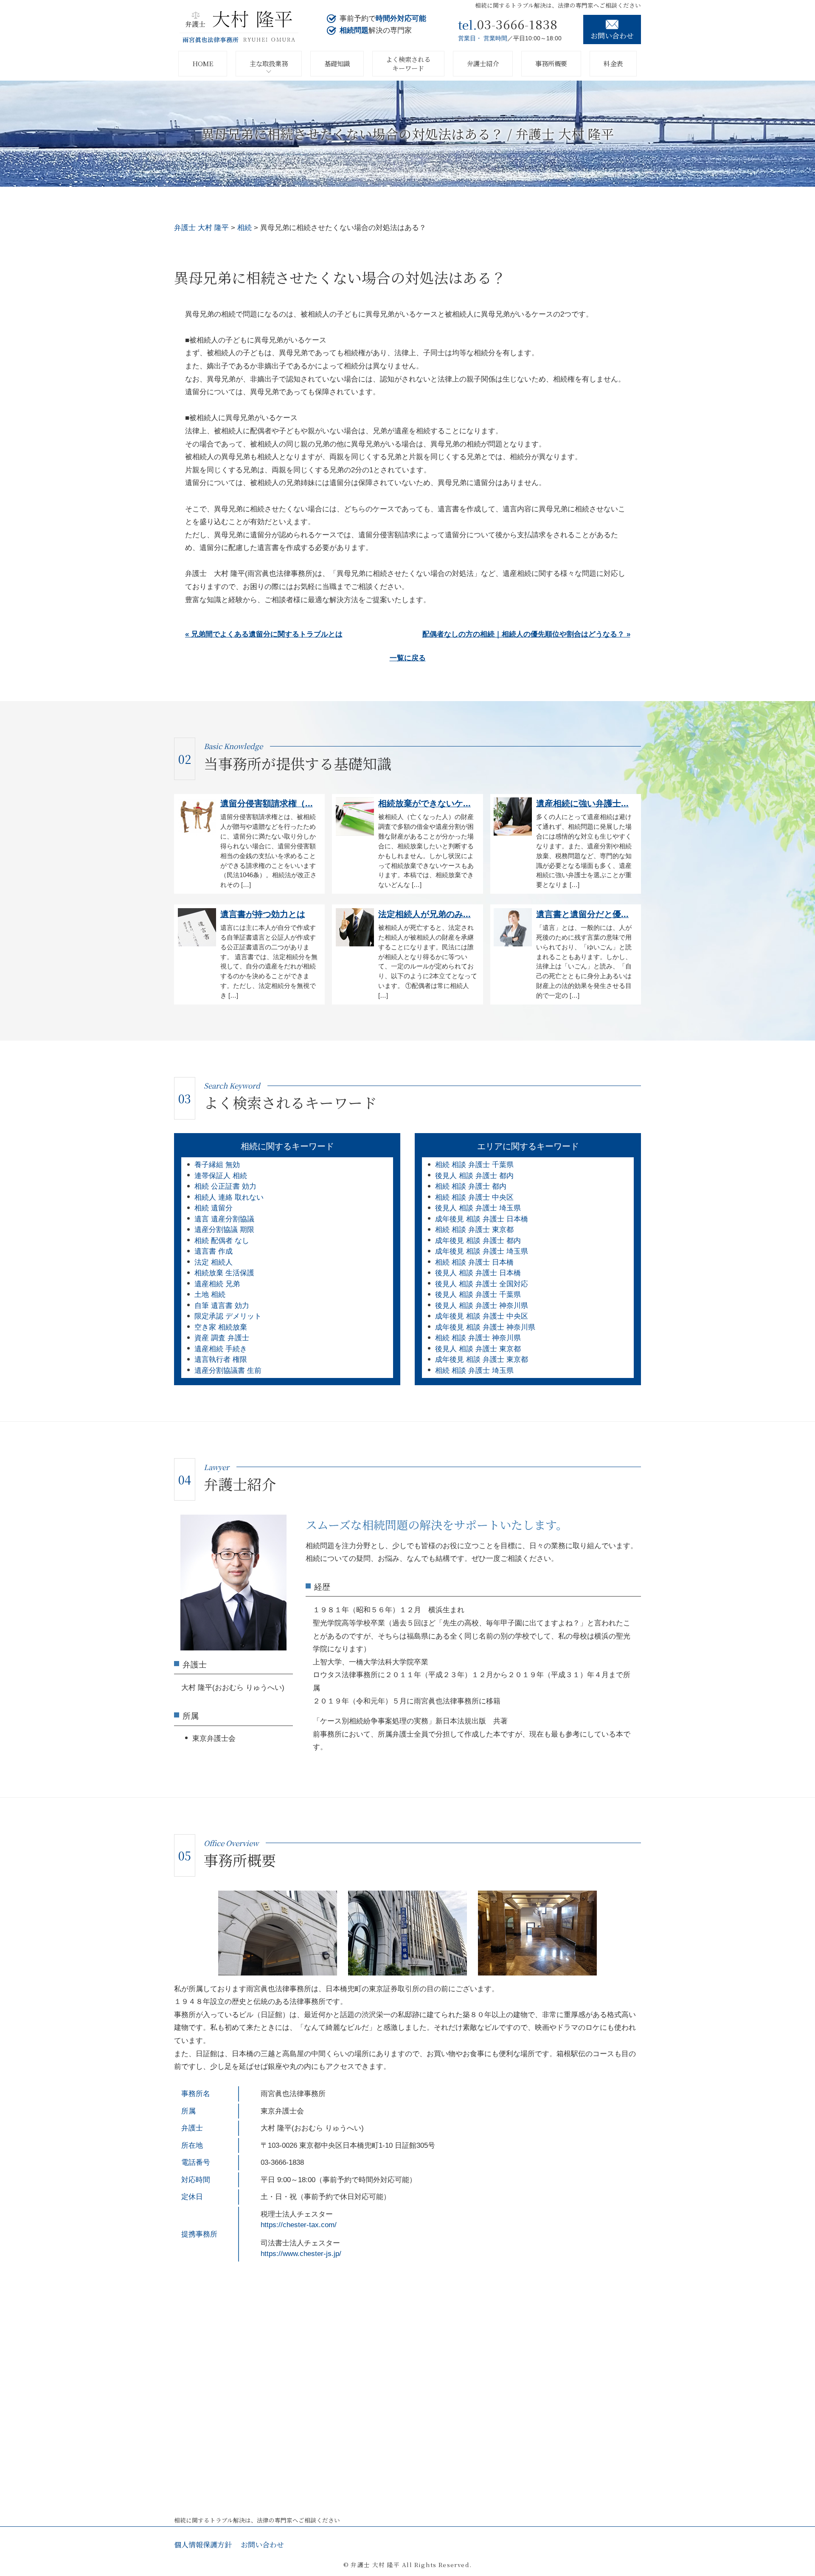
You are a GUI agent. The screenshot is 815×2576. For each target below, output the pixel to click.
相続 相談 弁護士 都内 (471, 1186)
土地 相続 (210, 1295)
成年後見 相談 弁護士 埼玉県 (482, 1251)
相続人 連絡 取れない (229, 1197)
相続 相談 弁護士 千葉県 (474, 1165)
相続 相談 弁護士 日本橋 (474, 1262)
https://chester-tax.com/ (299, 2225)
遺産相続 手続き (221, 1349)
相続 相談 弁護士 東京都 (474, 1230)
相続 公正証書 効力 (225, 1186)
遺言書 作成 (214, 1251)
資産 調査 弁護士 (222, 1338)
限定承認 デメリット (228, 1316)
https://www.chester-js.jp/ (301, 2254)
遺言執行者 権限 (221, 1360)
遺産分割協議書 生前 (228, 1371)
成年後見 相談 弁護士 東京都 (482, 1360)
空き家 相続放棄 (221, 1327)
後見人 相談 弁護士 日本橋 (478, 1273)
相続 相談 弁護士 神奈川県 (478, 1338)
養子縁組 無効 (217, 1165)
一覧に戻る (408, 658)
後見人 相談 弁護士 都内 (474, 1176)
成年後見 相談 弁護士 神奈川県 (485, 1327)
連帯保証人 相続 (221, 1176)
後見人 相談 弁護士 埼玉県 (478, 1208)
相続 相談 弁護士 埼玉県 (474, 1371)
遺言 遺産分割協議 (224, 1219)
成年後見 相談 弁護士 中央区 (482, 1316)
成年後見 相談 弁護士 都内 (478, 1241)
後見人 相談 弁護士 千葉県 (478, 1295)
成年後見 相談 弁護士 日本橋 (482, 1219)
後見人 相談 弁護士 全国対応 (482, 1284)
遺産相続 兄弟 (217, 1284)
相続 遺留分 (214, 1208)
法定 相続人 (214, 1262)
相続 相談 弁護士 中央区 (474, 1197)
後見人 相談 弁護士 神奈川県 (482, 1306)
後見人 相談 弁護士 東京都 (478, 1349)
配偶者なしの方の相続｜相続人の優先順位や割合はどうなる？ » (526, 634)
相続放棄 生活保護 (224, 1273)
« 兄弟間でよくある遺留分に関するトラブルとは (264, 634)
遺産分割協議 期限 (224, 1230)
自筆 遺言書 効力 (222, 1306)
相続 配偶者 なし (222, 1241)
